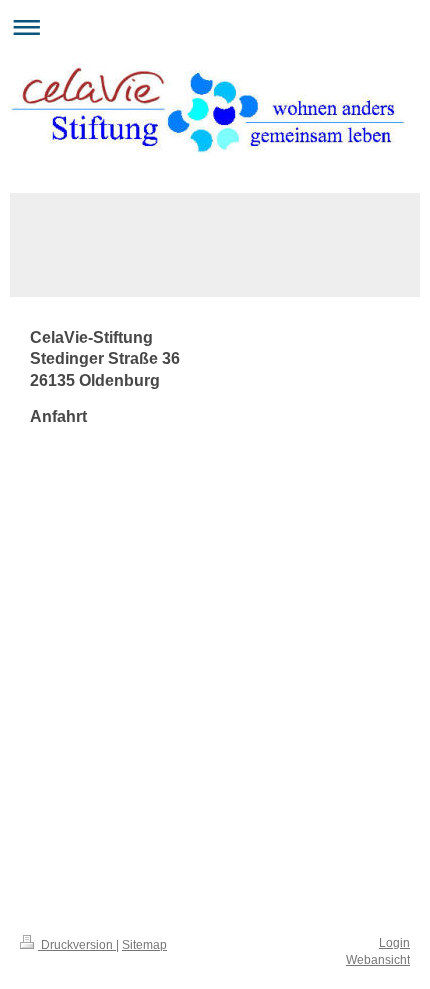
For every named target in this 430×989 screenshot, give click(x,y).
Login (394, 943)
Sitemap (144, 945)
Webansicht (378, 960)
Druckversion (77, 945)
